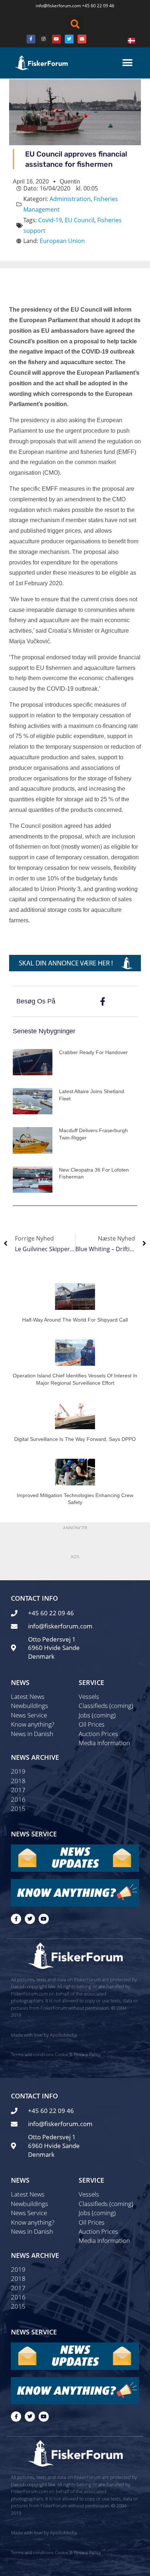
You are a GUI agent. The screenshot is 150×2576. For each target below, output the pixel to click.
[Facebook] (31, 39)
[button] (75, 24)
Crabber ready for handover (93, 1052)
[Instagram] (44, 39)
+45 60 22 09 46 (98, 6)
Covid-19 (50, 220)
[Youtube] (56, 39)
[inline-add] (75, 963)
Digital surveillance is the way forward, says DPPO (75, 1439)
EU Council (80, 220)
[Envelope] (82, 39)
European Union (62, 241)
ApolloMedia (63, 2035)
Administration (70, 199)
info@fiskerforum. (54, 6)
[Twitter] (69, 39)
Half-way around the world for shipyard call (75, 1320)
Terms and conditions (32, 2054)
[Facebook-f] (16, 1919)
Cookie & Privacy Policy (78, 2054)
